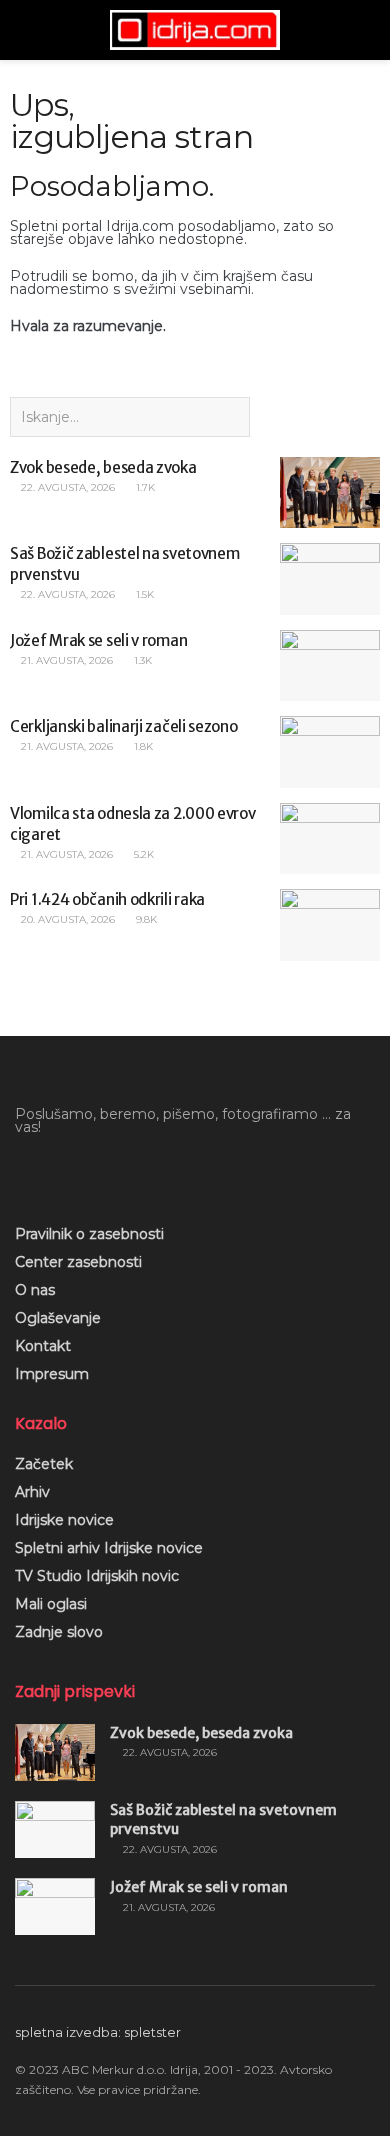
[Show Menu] (23, 30)
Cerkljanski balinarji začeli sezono (124, 726)
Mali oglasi (51, 1604)
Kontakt (43, 1346)
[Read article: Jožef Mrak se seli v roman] (330, 666)
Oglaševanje (58, 1318)
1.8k (142, 746)
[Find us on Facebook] (22, 1172)
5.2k (142, 854)
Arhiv (32, 1492)
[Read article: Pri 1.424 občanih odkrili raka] (330, 925)
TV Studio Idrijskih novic (97, 1576)
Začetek (44, 1464)
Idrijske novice (64, 1520)
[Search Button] (366, 30)
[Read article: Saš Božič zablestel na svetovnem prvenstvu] (330, 579)
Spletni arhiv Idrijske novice (109, 1548)
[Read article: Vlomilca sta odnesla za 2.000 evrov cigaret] (330, 839)
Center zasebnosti (78, 1262)
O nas (35, 1290)
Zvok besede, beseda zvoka (103, 467)
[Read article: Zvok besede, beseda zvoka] (330, 493)
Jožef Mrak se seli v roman (98, 640)
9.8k (145, 919)
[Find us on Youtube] (56, 1172)
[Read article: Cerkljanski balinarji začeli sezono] (330, 752)
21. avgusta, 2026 (65, 660)
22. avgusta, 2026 (66, 487)
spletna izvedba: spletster (98, 2032)
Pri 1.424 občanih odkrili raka (107, 899)
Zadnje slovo (59, 1632)
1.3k (141, 660)
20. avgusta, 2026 (66, 919)
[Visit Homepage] (195, 30)
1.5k (143, 594)
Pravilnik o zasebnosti (89, 1234)
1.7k (144, 487)
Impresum (52, 1374)
